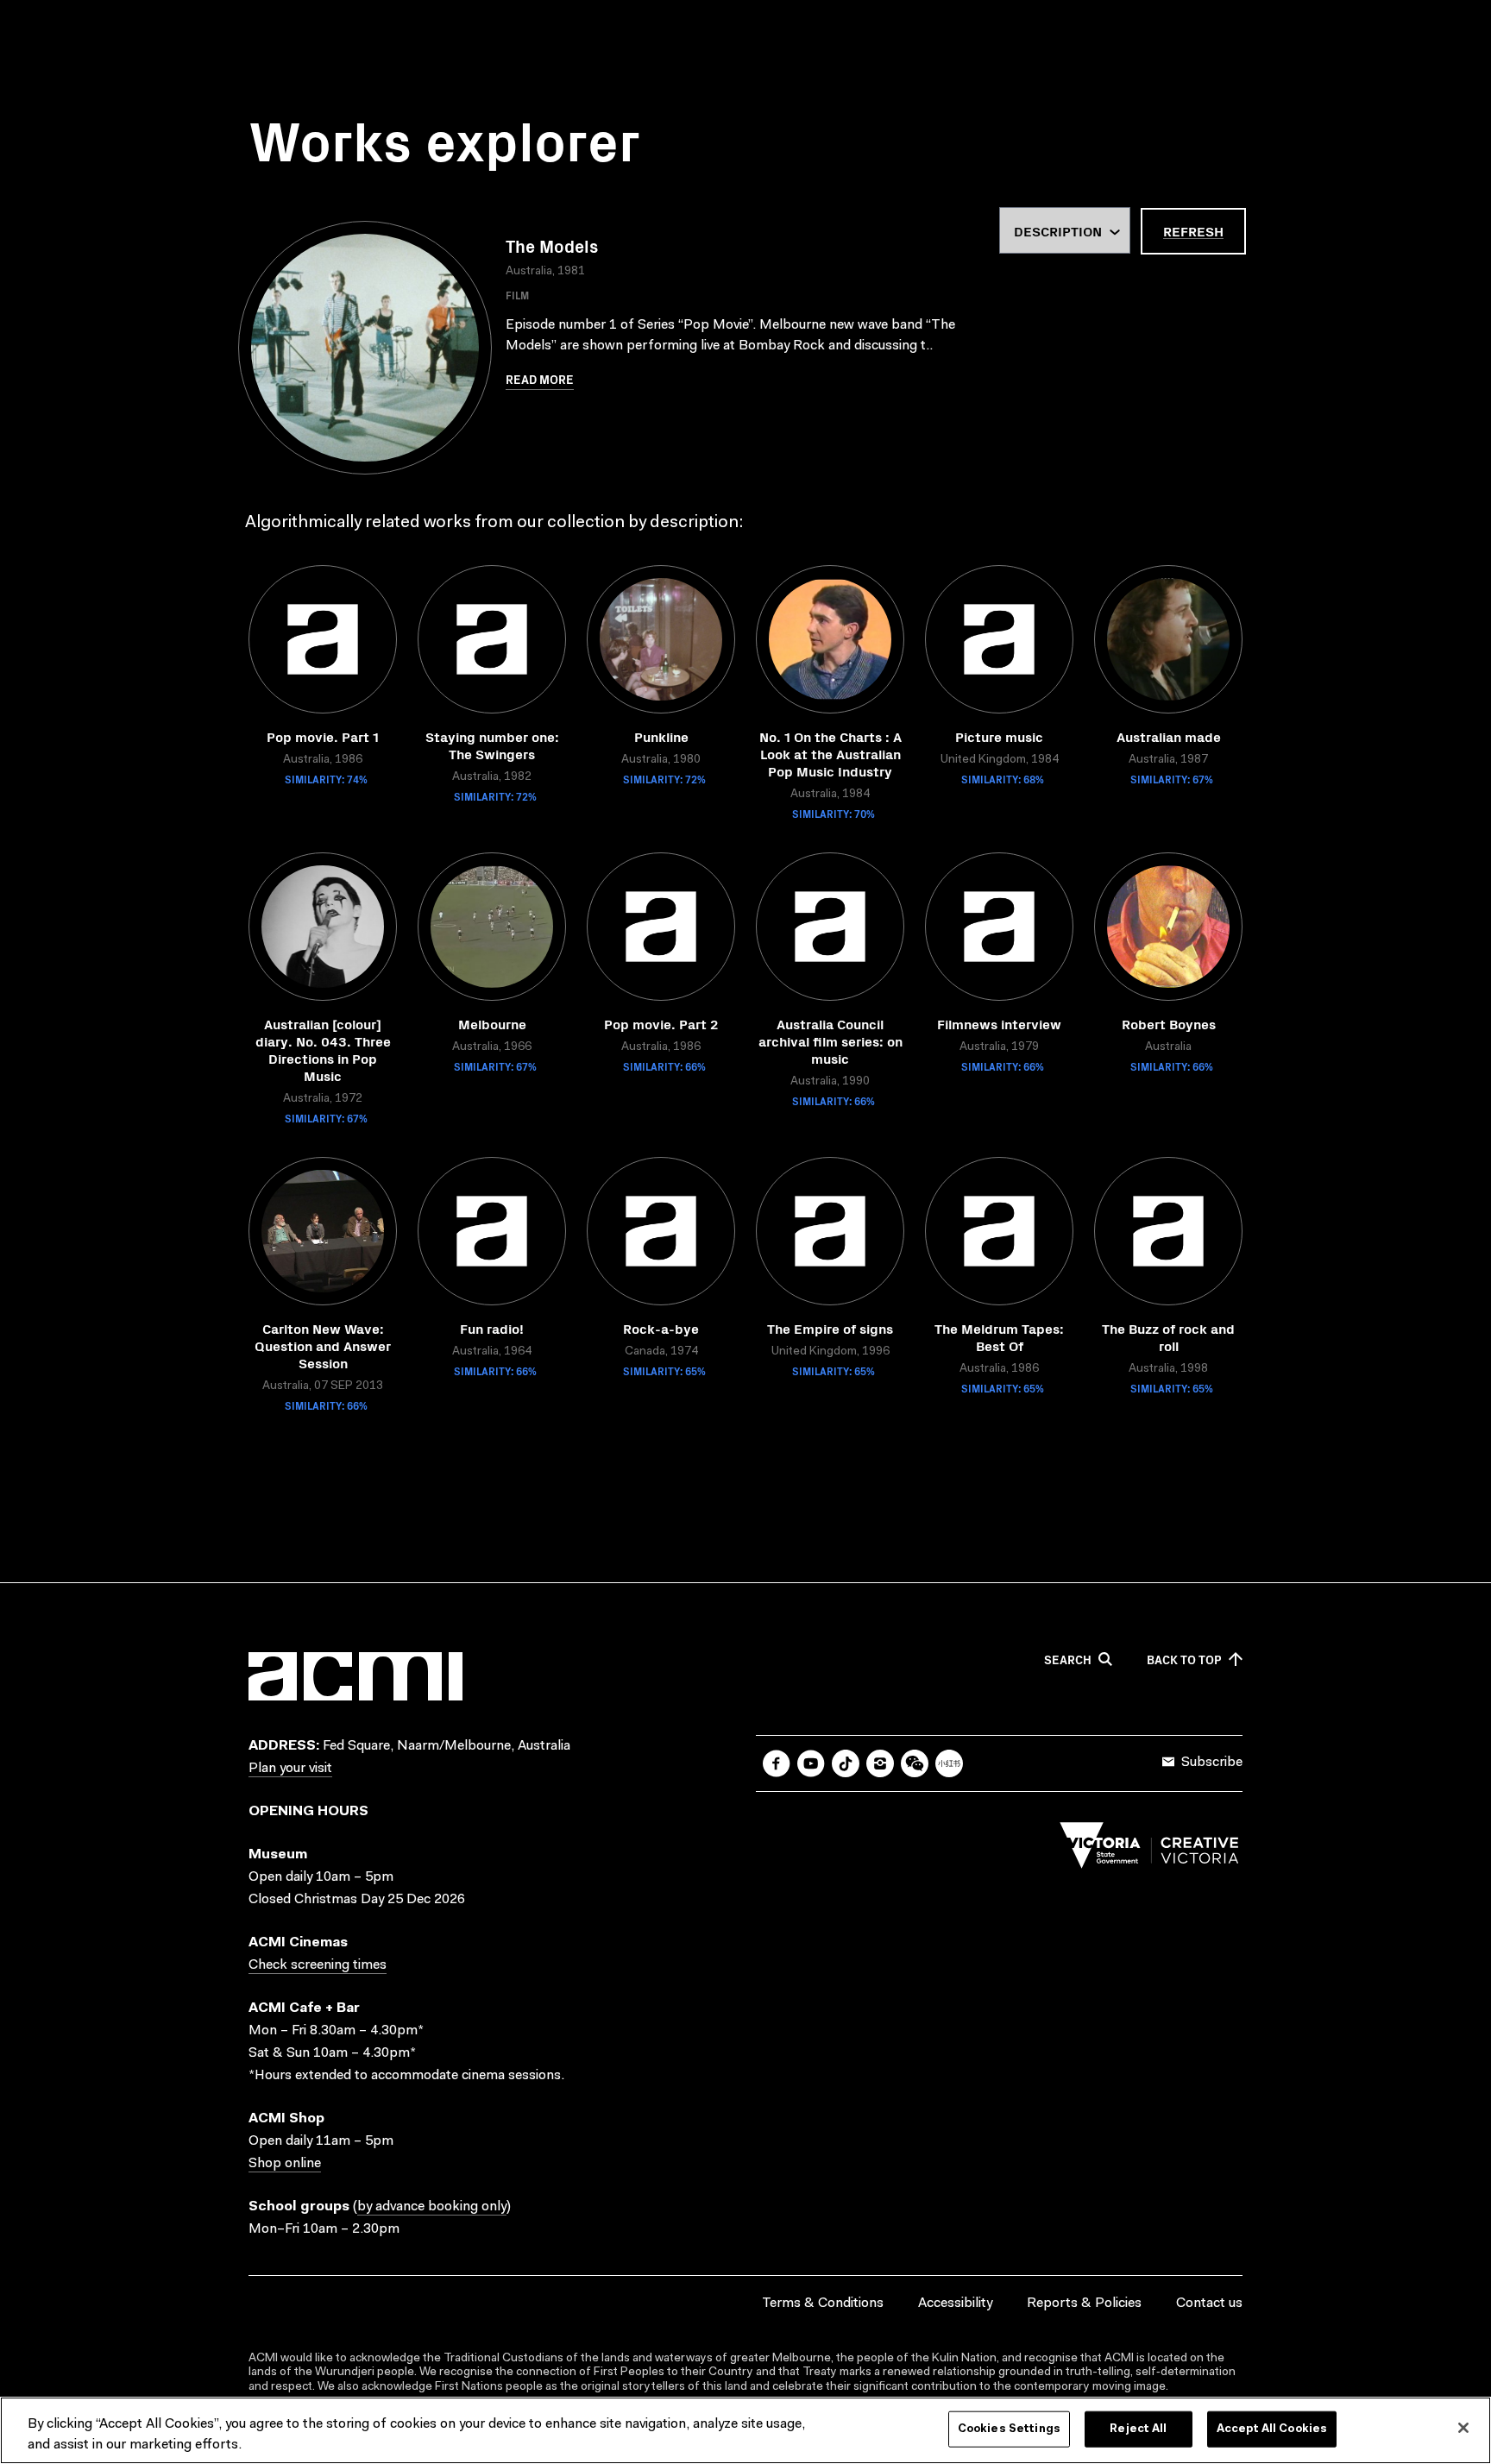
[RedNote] (949, 1763)
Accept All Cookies (1272, 2429)
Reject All (1138, 2429)
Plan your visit (290, 1769)
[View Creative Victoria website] (1149, 1850)
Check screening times (318, 1965)
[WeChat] (915, 1763)
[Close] (1463, 2428)
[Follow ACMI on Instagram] (880, 1763)
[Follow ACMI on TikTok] (846, 1763)
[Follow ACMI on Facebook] (777, 1763)
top (1184, 1660)
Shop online (285, 2164)
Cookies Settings (1009, 2429)
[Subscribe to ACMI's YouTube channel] (811, 1763)
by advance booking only (432, 2207)
